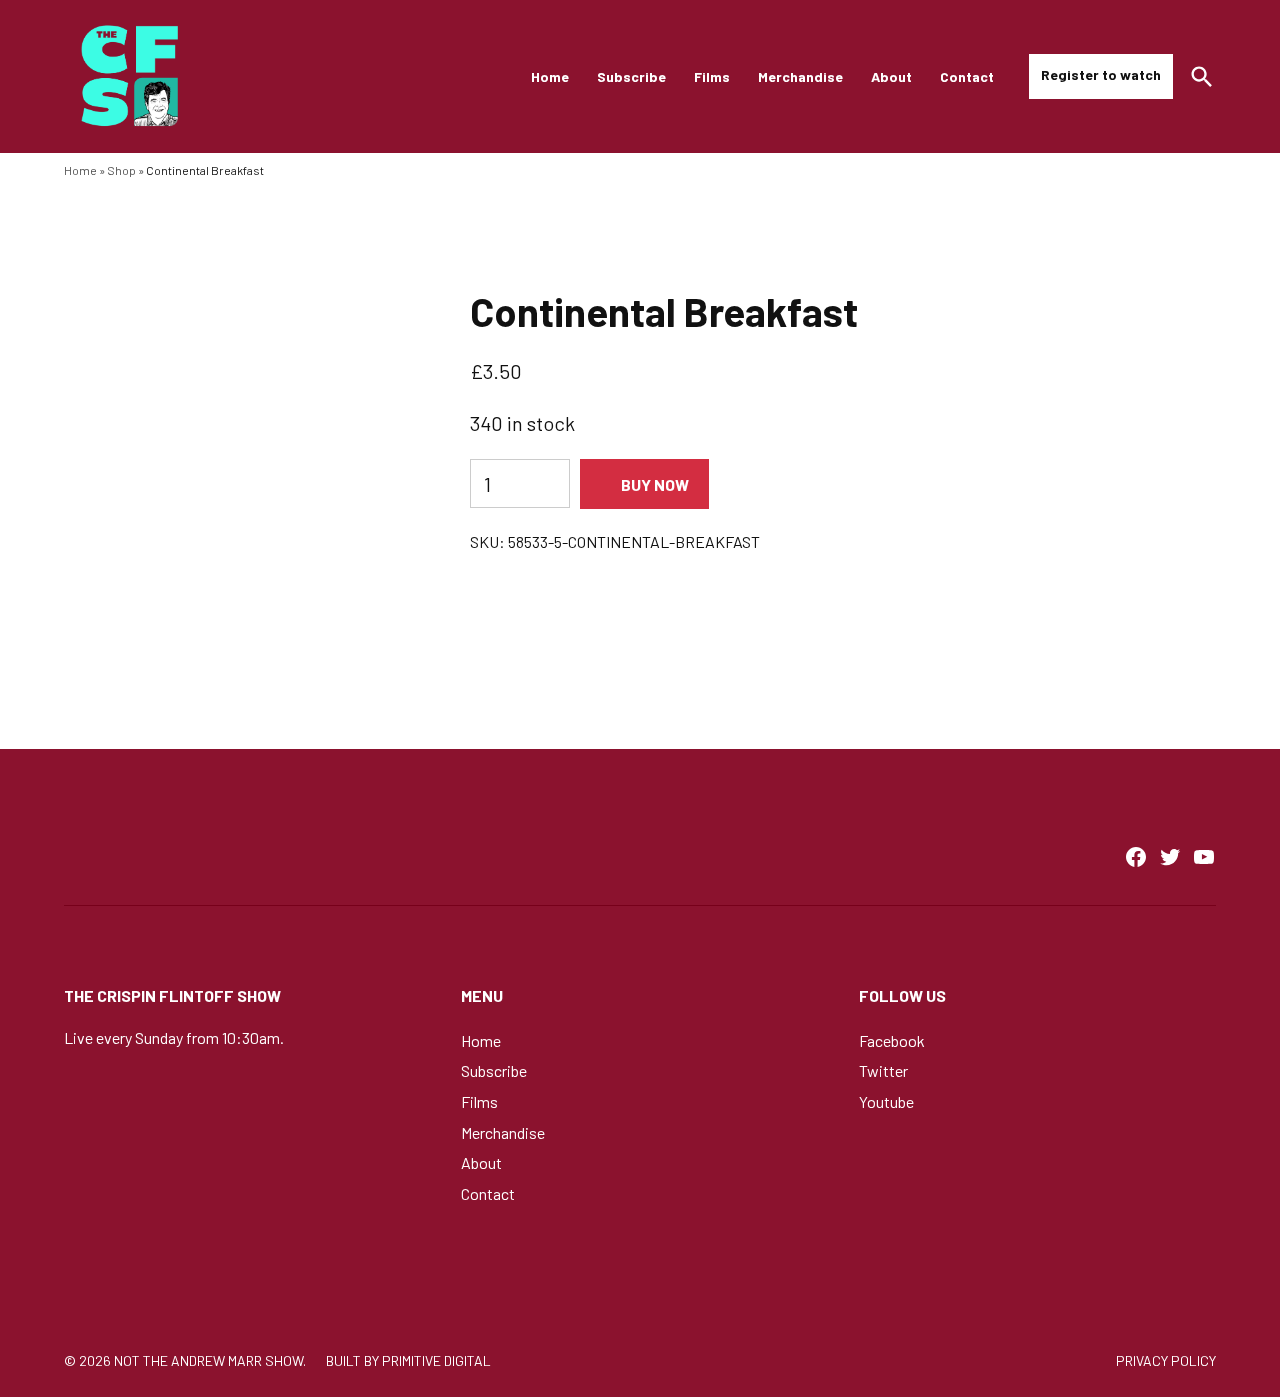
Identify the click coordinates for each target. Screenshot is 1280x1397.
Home (550, 76)
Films (712, 76)
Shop (121, 170)
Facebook (892, 1040)
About (891, 76)
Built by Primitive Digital (408, 1360)
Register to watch (1101, 74)
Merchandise (800, 76)
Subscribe (631, 76)
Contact (967, 76)
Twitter (883, 1070)
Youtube (886, 1101)
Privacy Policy (1166, 1360)
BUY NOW (655, 484)
